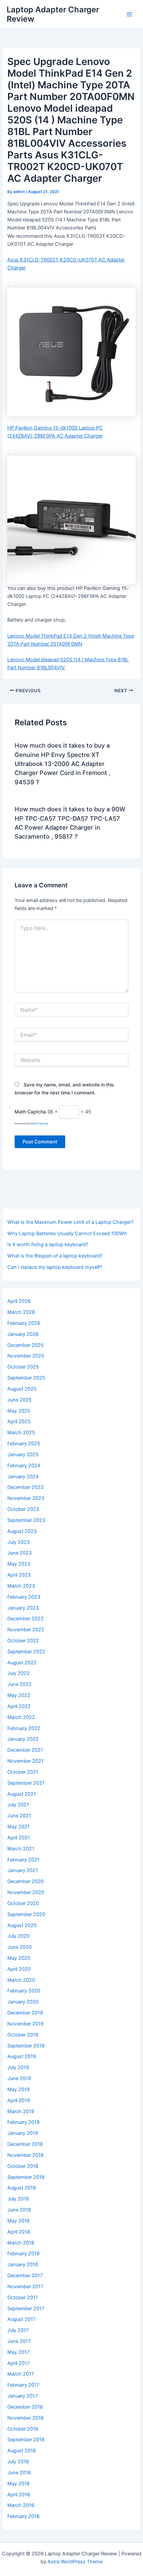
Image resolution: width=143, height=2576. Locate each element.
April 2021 (19, 1838)
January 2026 (23, 1334)
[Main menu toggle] (129, 14)
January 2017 (22, 2396)
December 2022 (25, 1619)
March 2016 (21, 2505)
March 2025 (21, 1433)
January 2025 (23, 1455)
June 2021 (19, 1816)
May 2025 (19, 1411)
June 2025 (19, 1400)
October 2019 (23, 2035)
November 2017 (25, 2287)
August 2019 (22, 2056)
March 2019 (21, 2111)
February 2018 (23, 2254)
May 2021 (18, 1827)
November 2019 (25, 2024)
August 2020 (22, 1925)
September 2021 (26, 1783)
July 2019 (18, 2067)
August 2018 (22, 2188)
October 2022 (23, 1641)
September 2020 (26, 1914)
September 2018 (26, 2177)
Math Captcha (30, 1112)
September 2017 (26, 2309)
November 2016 (25, 2418)
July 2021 (18, 1805)
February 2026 (24, 1323)
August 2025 (22, 1389)
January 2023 (23, 1608)
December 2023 (25, 1487)
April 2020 (19, 1969)
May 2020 (19, 1958)
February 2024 (24, 1466)
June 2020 (19, 1947)
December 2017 (25, 2276)
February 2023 (24, 1597)
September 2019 (26, 2046)
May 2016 (18, 2484)
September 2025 (26, 1378)
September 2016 (26, 2440)
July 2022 (18, 1673)
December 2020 (25, 1881)
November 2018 (25, 2155)
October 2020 (23, 1903)
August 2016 (22, 2451)
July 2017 (18, 2330)
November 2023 (26, 1498)
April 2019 (19, 2100)
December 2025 (25, 1345)
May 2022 (19, 1695)
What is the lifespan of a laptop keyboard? (55, 1256)
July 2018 (18, 2199)
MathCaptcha (39, 1123)
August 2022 (22, 1663)
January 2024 (23, 1477)
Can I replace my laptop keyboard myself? (55, 1267)
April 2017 (18, 2363)
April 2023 (19, 1575)
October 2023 (23, 1509)
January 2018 (23, 2265)
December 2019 (25, 2013)
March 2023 (21, 1586)
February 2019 (23, 2122)
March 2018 (21, 2243)
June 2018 (19, 2210)
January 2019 (23, 2133)
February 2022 (24, 1728)
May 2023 (19, 1564)
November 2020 (26, 1892)
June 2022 (19, 1684)
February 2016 (23, 2516)
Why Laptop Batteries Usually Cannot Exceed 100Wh (67, 1233)
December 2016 (25, 2407)
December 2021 (25, 1750)
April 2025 (19, 1422)
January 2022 (23, 1739)
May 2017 (18, 2352)
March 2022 (21, 1717)
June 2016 (19, 2473)
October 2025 (23, 1367)
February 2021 (23, 1860)
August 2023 (22, 1531)
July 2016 (18, 2462)
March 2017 (21, 2374)
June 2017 (19, 2341)
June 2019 (19, 2078)
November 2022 (26, 1630)
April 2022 (19, 1706)
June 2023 (19, 1553)
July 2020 (18, 1936)
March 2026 (21, 1312)
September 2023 (26, 1520)
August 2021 (22, 1794)
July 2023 (18, 1542)
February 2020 (24, 1991)
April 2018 (19, 2232)
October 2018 (23, 2166)
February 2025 (24, 1444)
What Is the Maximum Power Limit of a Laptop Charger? (70, 1222)
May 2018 (18, 2221)
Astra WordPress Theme (75, 2562)
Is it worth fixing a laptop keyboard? (48, 1244)
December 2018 (25, 2144)
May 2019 (18, 2089)
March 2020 (21, 1980)
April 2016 (19, 2495)
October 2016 (23, 2429)
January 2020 (23, 2002)
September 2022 (26, 1652)
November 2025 (26, 1356)
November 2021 (25, 1761)
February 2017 (23, 2385)
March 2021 (21, 1849)
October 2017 (23, 2298)
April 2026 (19, 1301)
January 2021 (23, 1870)
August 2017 (21, 2319)
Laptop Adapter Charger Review (53, 14)
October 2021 (23, 1772)
